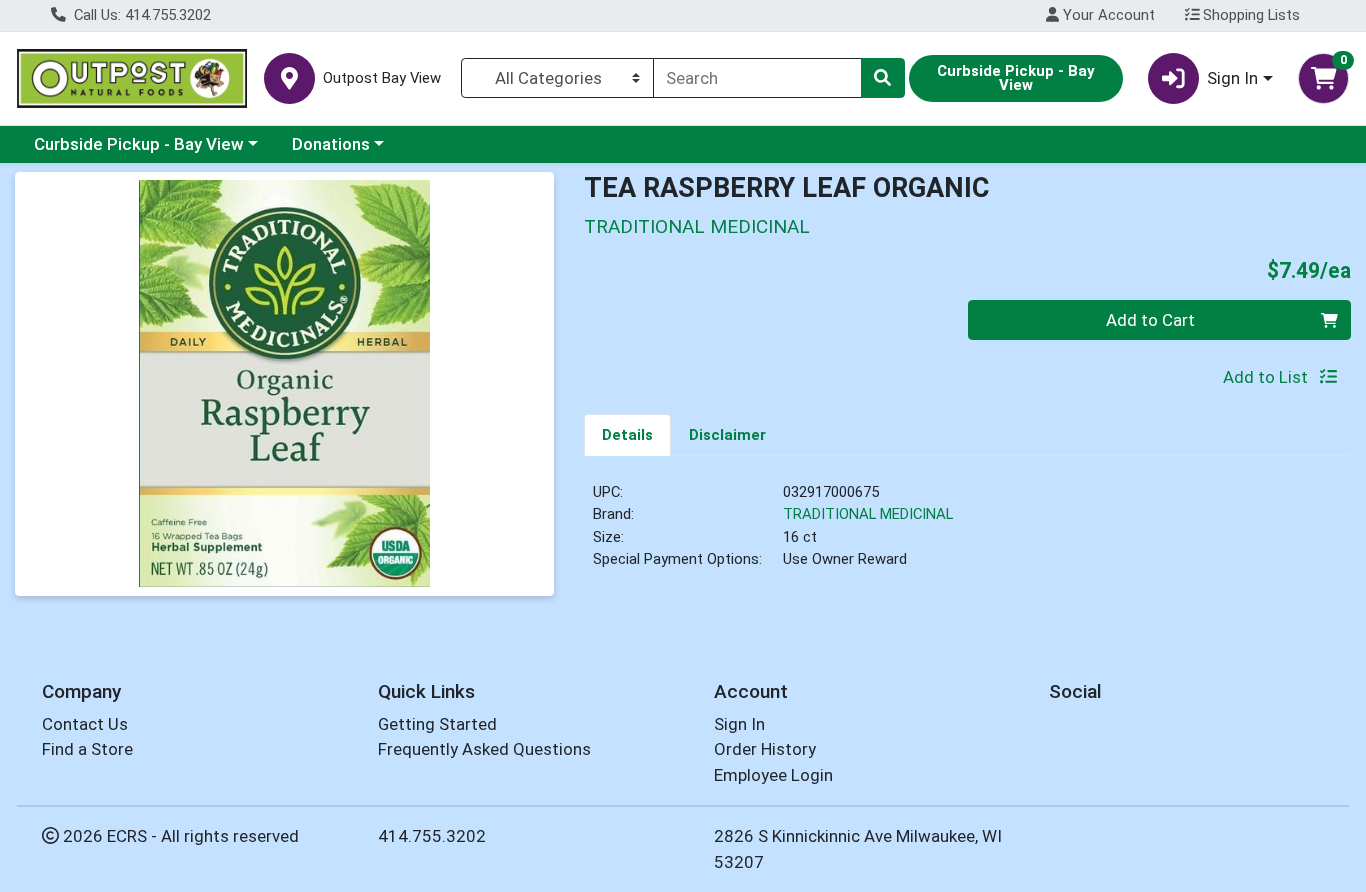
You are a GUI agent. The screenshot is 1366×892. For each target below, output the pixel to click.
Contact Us (85, 724)
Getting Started (437, 724)
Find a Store (87, 749)
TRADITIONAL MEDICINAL (868, 514)
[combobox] (757, 78)
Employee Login (773, 775)
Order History (765, 749)
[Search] (883, 78)
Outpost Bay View (382, 78)
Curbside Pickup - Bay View (139, 144)
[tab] (627, 434)
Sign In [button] (1232, 78)
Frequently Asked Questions (484, 749)
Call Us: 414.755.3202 (140, 15)
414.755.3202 (432, 836)
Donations (331, 144)
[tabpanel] (967, 534)
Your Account (1107, 15)
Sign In (739, 724)
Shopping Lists (1249, 15)
